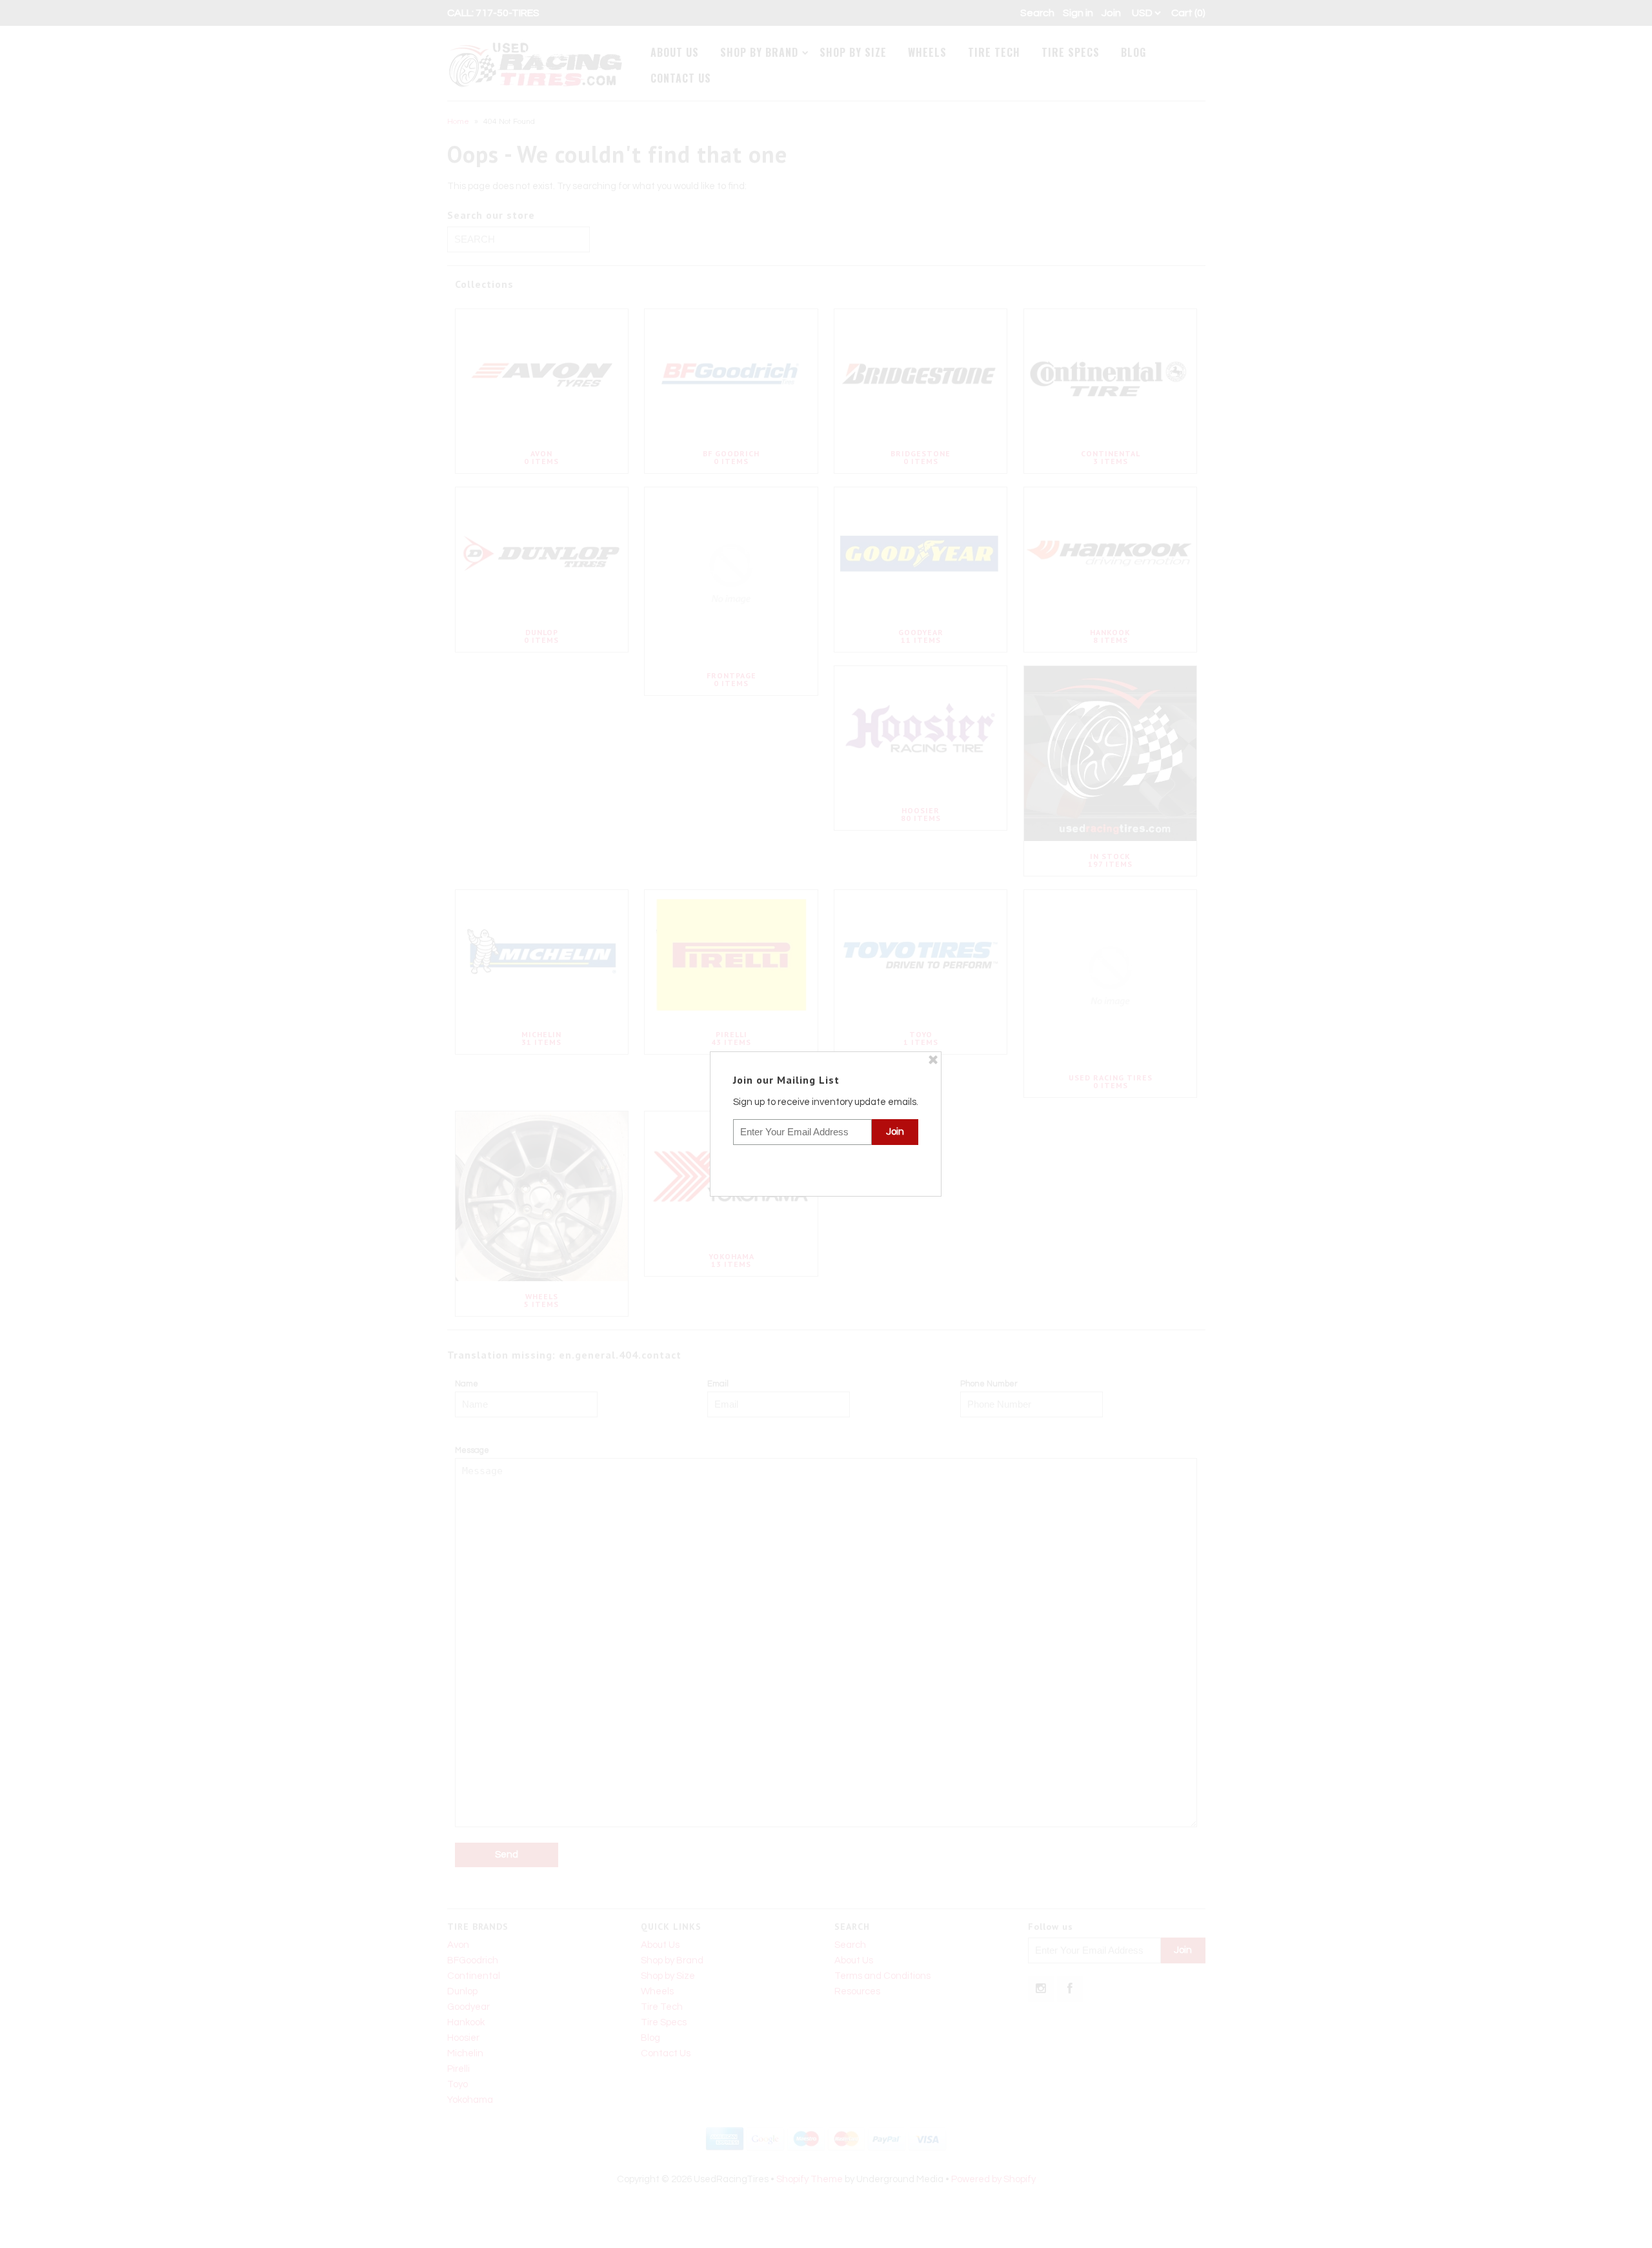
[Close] (933, 1060)
